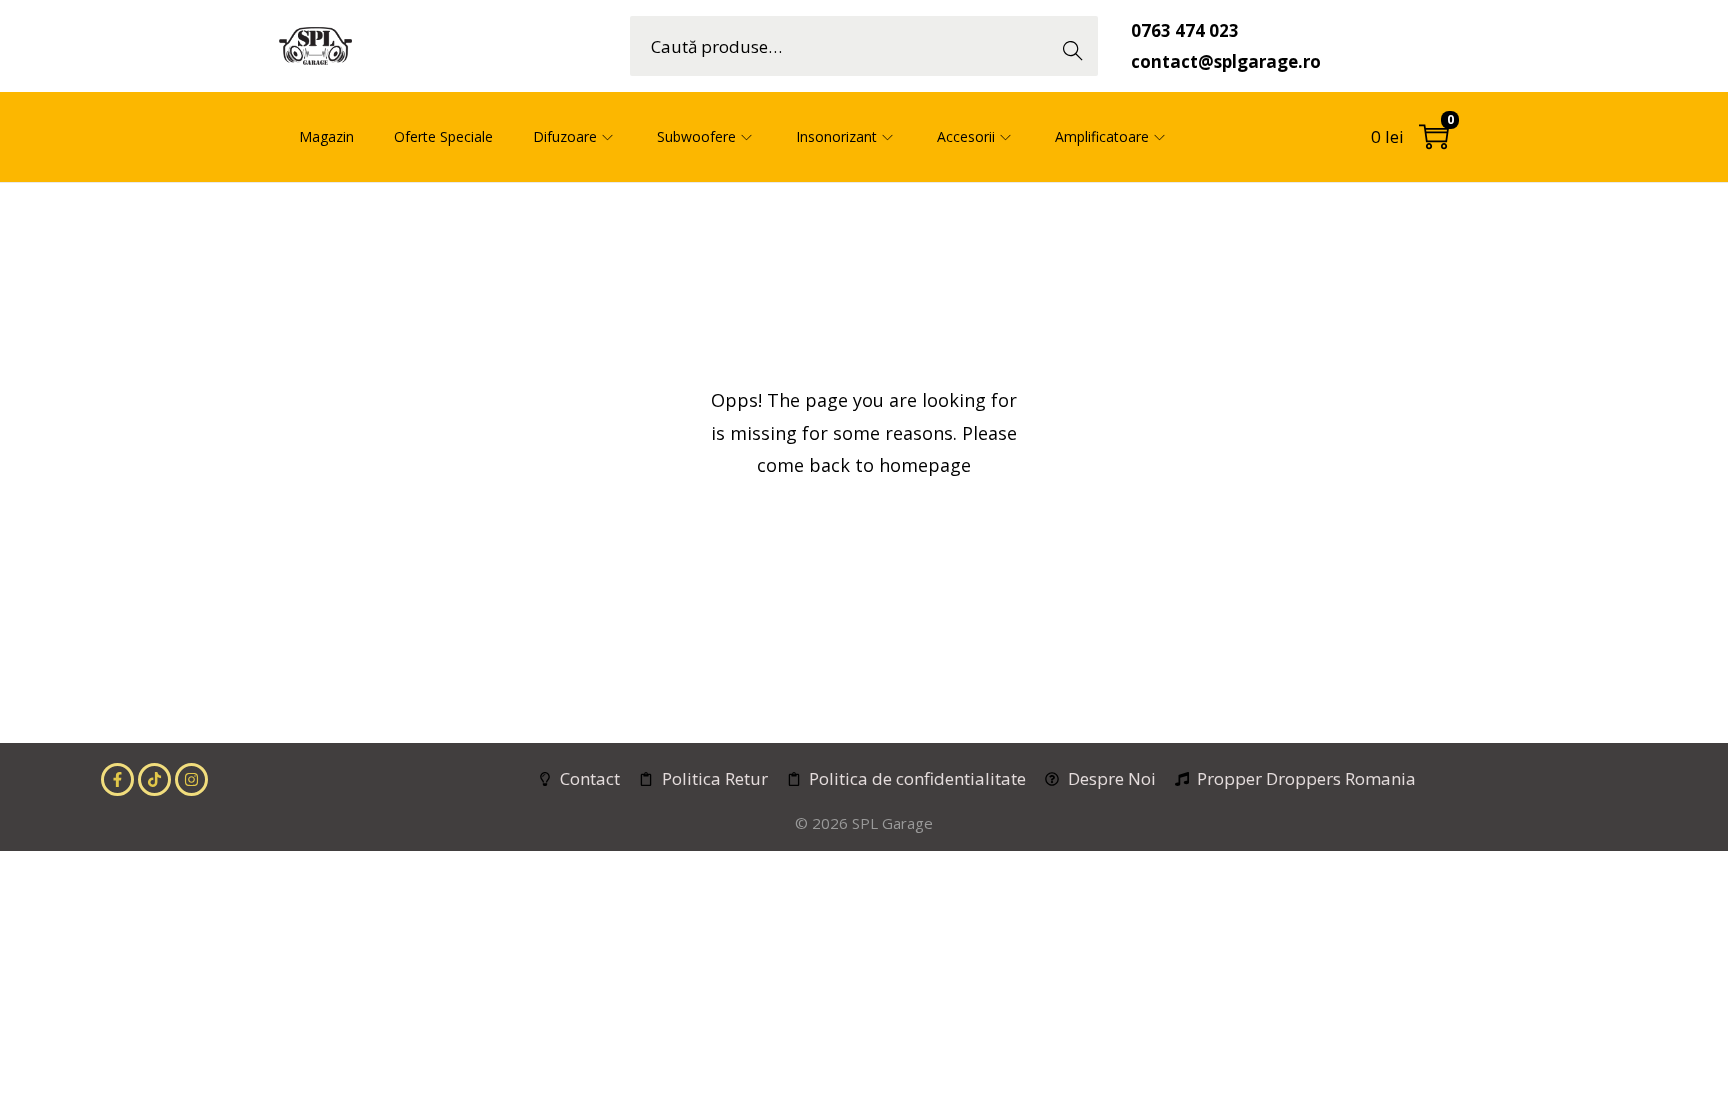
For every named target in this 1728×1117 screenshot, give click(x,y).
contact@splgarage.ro (1226, 61)
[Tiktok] (154, 779)
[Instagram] (191, 779)
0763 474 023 (1185, 30)
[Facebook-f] (117, 779)
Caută (1078, 45)
